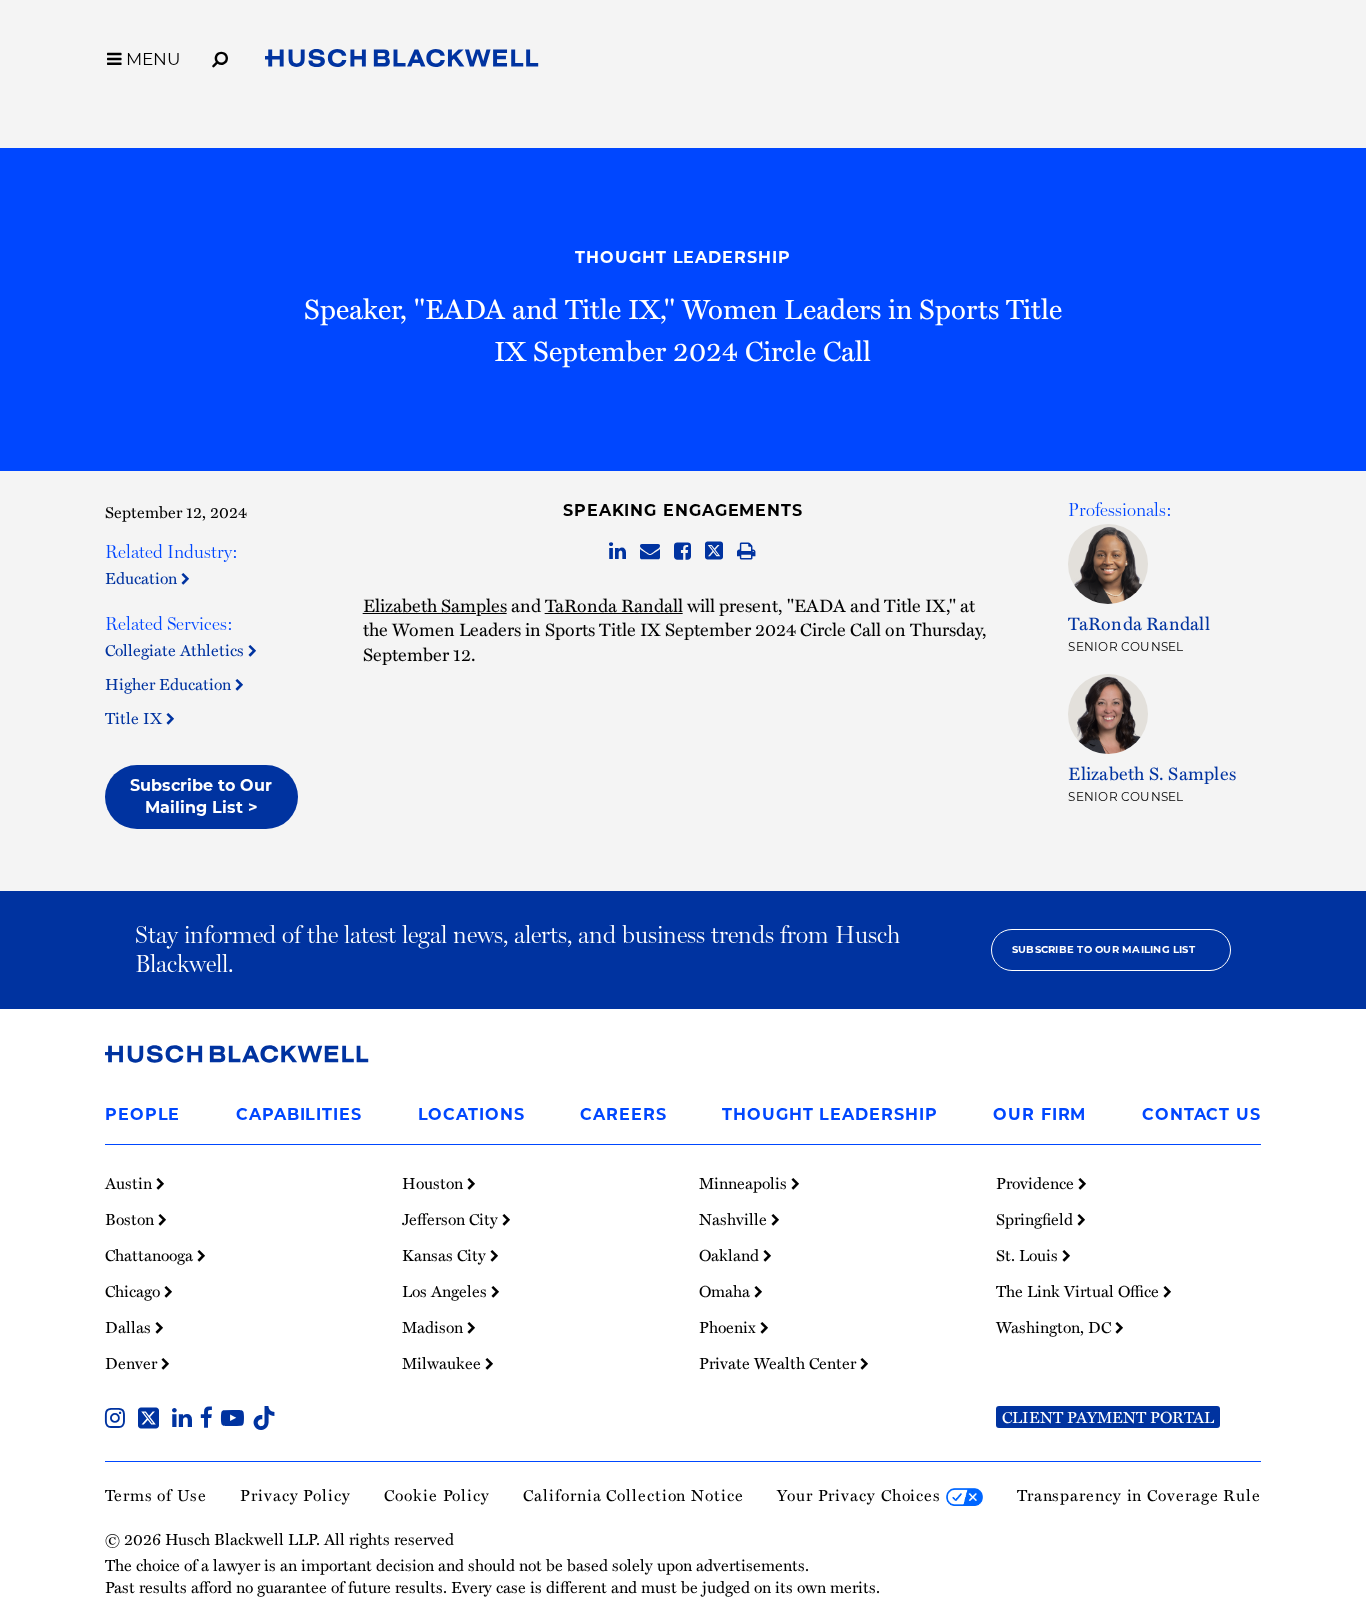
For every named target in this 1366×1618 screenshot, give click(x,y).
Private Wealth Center (779, 1363)
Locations (471, 1114)
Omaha (726, 1291)
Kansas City (446, 1255)
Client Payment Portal (1108, 1417)
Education (143, 578)
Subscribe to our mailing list (1103, 949)
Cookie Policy (437, 1495)
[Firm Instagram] (119, 1420)
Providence (1037, 1183)
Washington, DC (1055, 1327)
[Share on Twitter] (714, 552)
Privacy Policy (295, 1495)
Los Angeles (446, 1291)
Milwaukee (443, 1363)
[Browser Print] (746, 552)
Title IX (135, 718)
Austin (130, 1183)
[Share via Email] (650, 552)
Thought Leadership (682, 257)
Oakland (731, 1255)
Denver (133, 1363)
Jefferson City (452, 1219)
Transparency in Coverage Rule (1139, 1495)
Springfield (1036, 1219)
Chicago (134, 1291)
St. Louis (1029, 1255)
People (142, 1114)
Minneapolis (745, 1183)
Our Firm (1039, 1114)
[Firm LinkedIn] (186, 1420)
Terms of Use (156, 1495)
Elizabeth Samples (435, 604)
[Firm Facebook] (210, 1420)
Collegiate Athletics (176, 650)
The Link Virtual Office (1079, 1291)
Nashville (735, 1219)
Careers (623, 1114)
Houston (434, 1183)
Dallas (130, 1327)
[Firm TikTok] (264, 1420)
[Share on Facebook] (682, 552)
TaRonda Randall (614, 604)
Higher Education (170, 684)
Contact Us (1201, 1114)
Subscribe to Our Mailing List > (201, 796)
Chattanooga (151, 1255)
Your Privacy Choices (861, 1495)
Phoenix (729, 1327)
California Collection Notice (633, 1495)
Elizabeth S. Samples (1152, 772)
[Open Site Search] (220, 56)
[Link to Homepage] (402, 62)
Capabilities (299, 1114)
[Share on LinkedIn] (617, 552)
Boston (131, 1219)
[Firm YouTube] (236, 1420)
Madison (434, 1327)
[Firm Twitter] (152, 1420)
